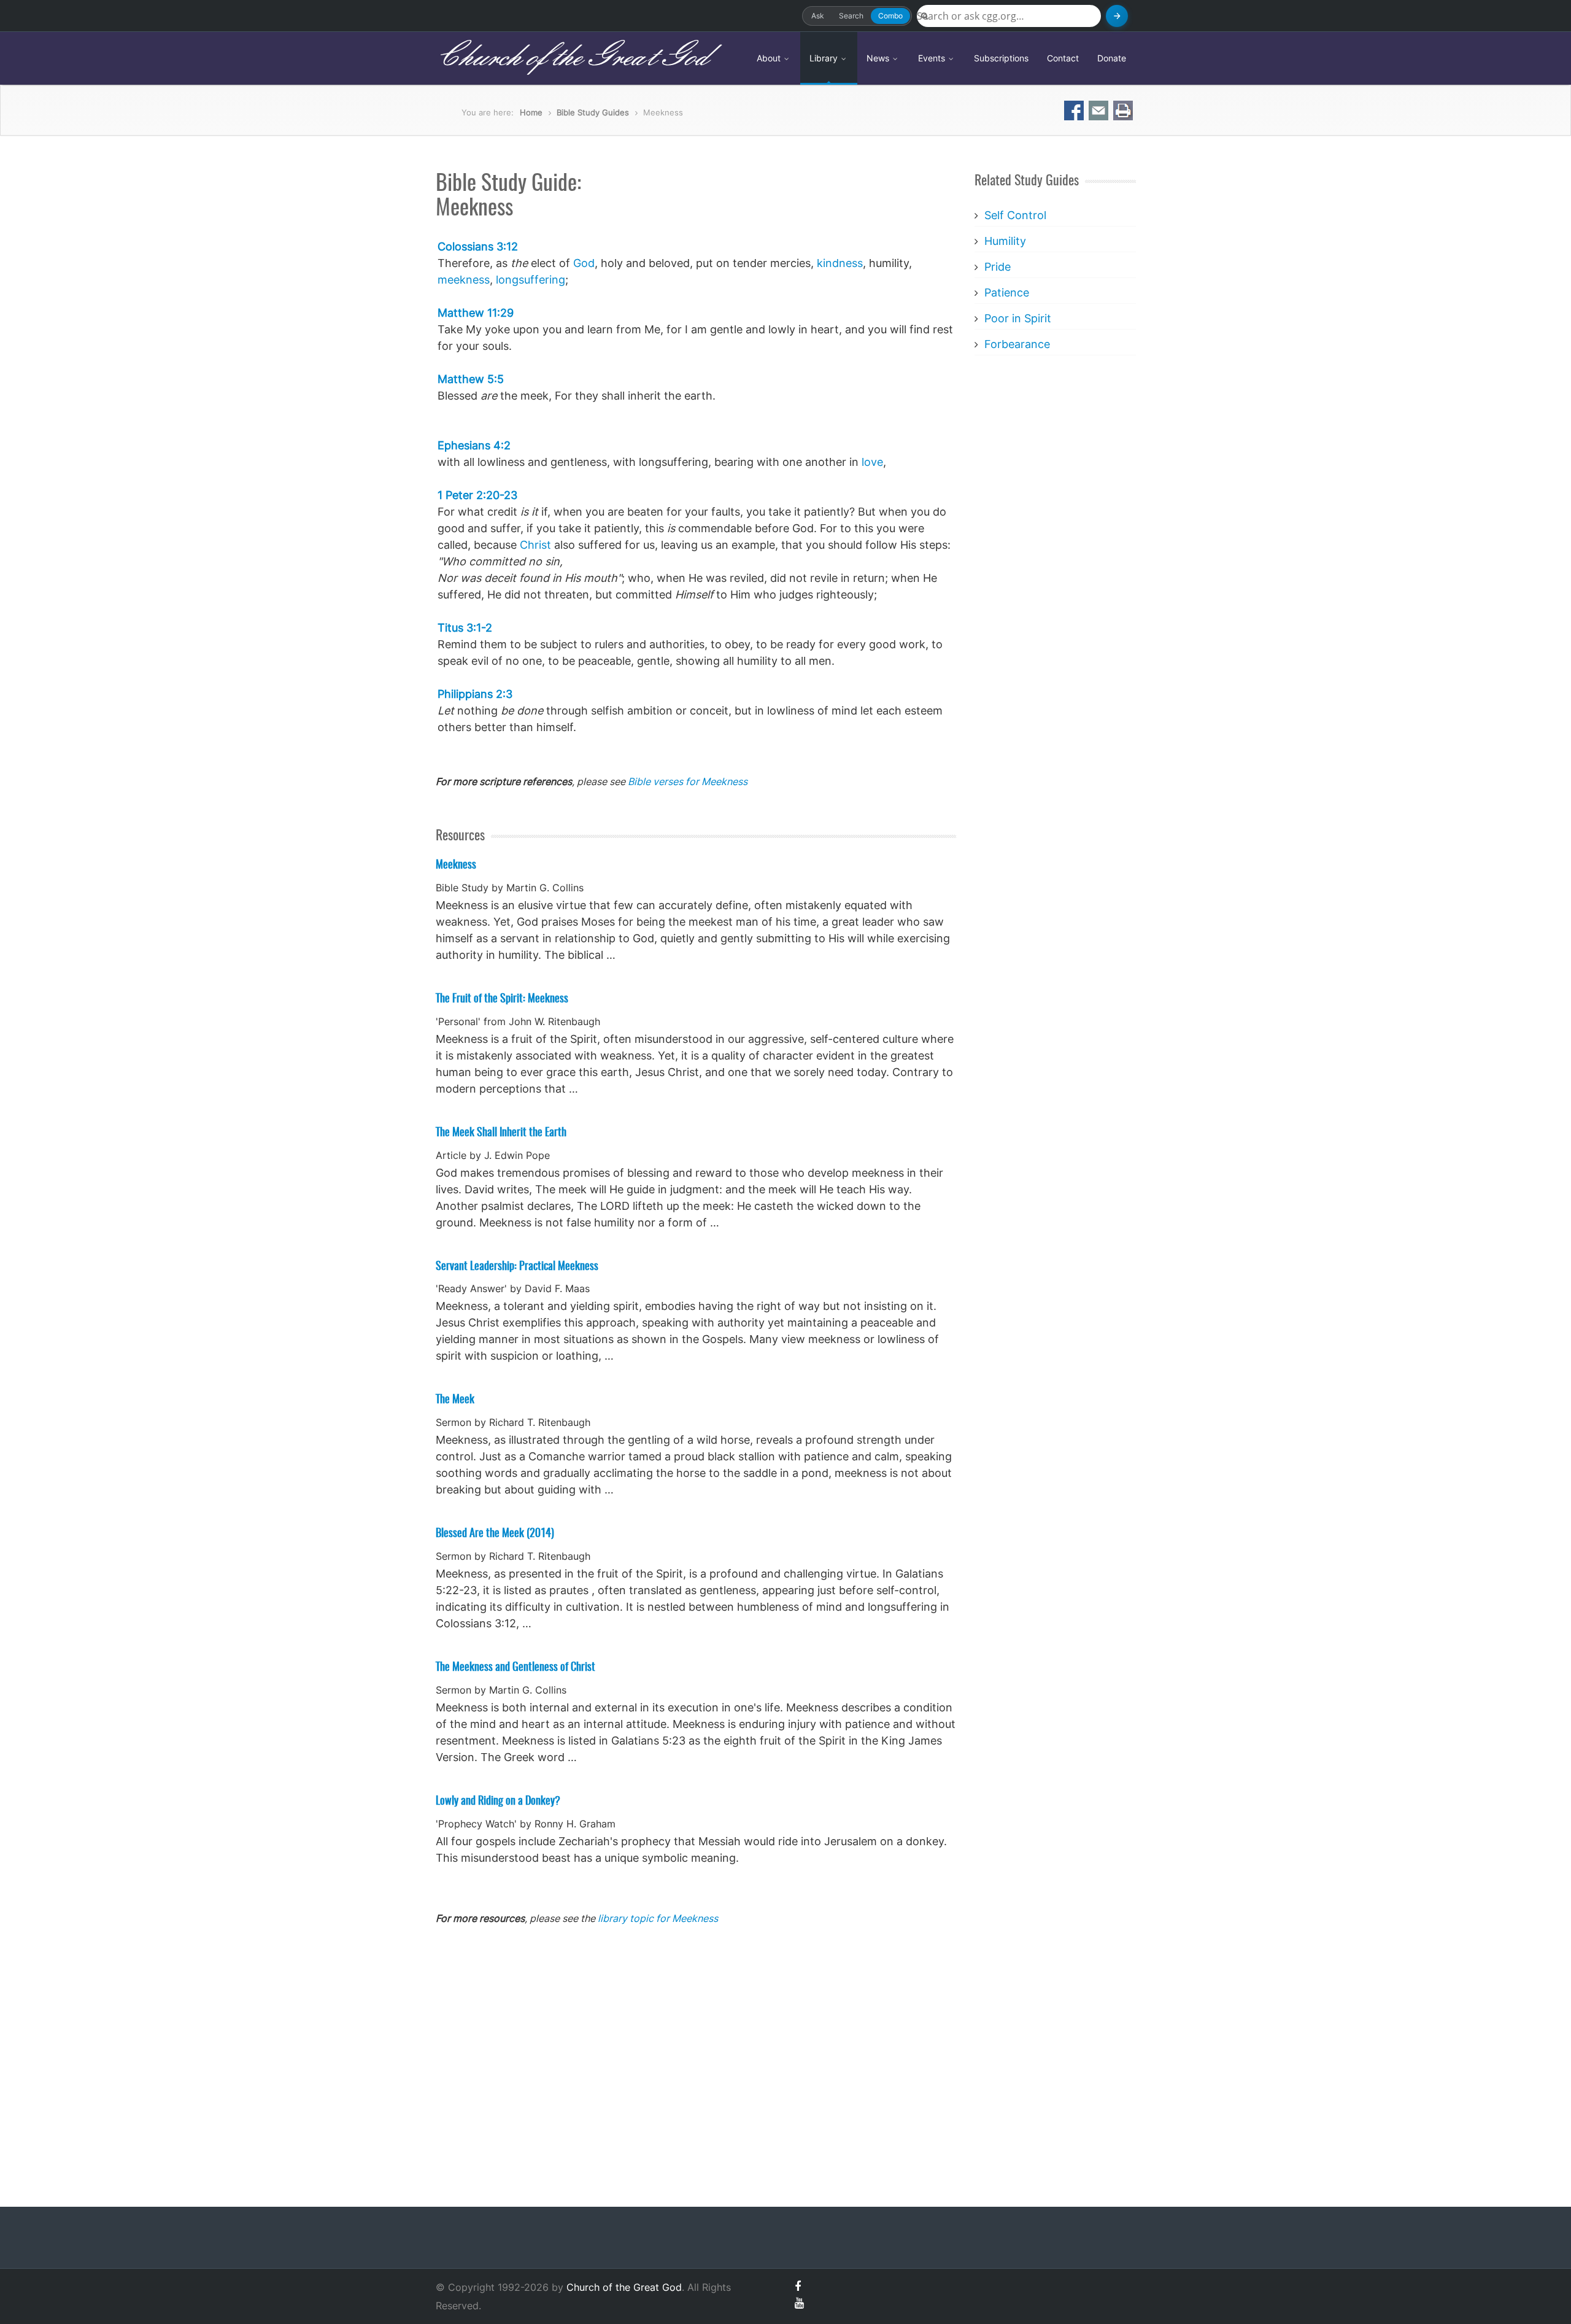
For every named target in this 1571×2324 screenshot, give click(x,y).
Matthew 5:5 (471, 379)
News (879, 58)
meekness (464, 280)
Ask (818, 16)
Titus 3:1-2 (465, 628)
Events (933, 58)
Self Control (1015, 215)
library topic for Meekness (658, 1918)
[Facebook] (798, 2286)
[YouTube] (799, 2303)
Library (825, 58)
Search (851, 16)
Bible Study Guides (593, 112)
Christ (535, 545)
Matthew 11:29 (476, 313)
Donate (1112, 58)
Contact (1063, 58)
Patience (1007, 292)
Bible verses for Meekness (688, 781)
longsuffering (531, 280)
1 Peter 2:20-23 (477, 495)
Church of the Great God (572, 58)
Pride (998, 267)
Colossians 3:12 (478, 246)
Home (531, 112)
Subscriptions (1001, 58)
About (770, 58)
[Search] (1117, 16)
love (872, 462)
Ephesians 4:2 (474, 445)
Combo (890, 16)
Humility (1005, 241)
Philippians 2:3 (475, 694)
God (584, 263)
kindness (840, 263)
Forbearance (1017, 344)
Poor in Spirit (1018, 318)
